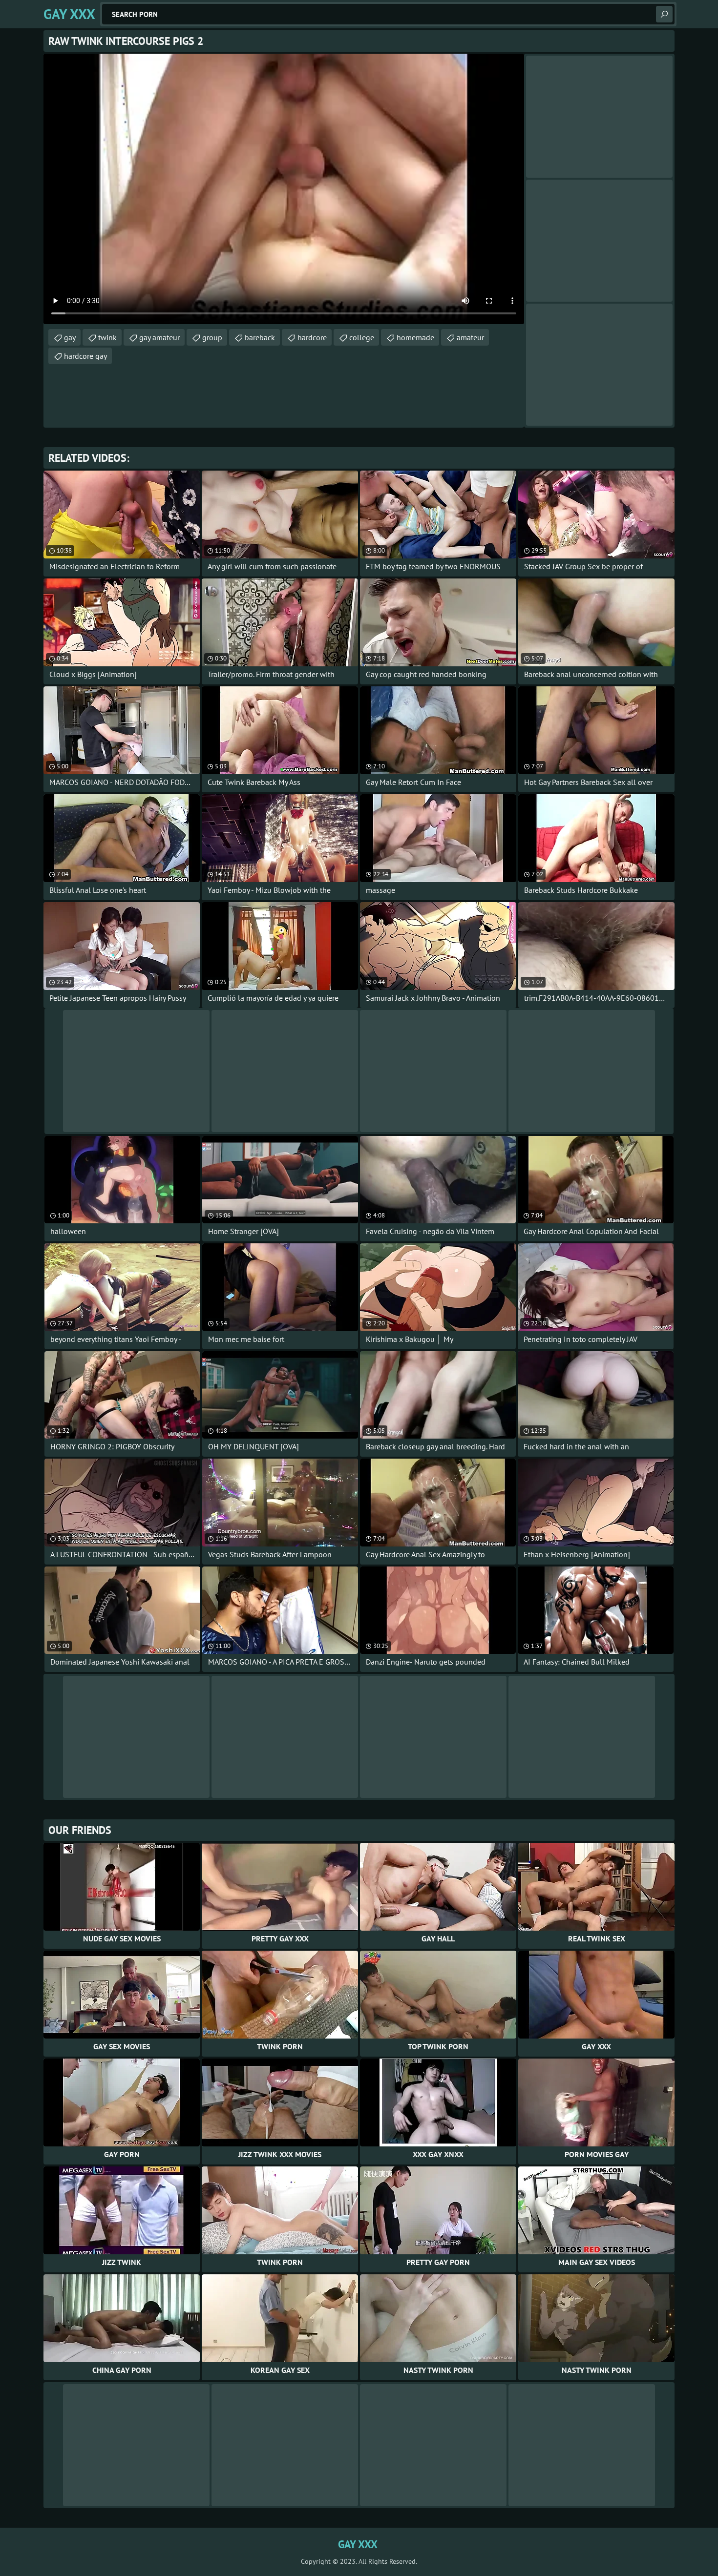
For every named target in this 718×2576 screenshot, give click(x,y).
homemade (415, 337)
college (362, 337)
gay (70, 337)
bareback (260, 337)
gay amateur (159, 337)
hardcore (312, 337)
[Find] (664, 14)
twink (107, 337)
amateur (470, 337)
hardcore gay (85, 356)
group (212, 337)
